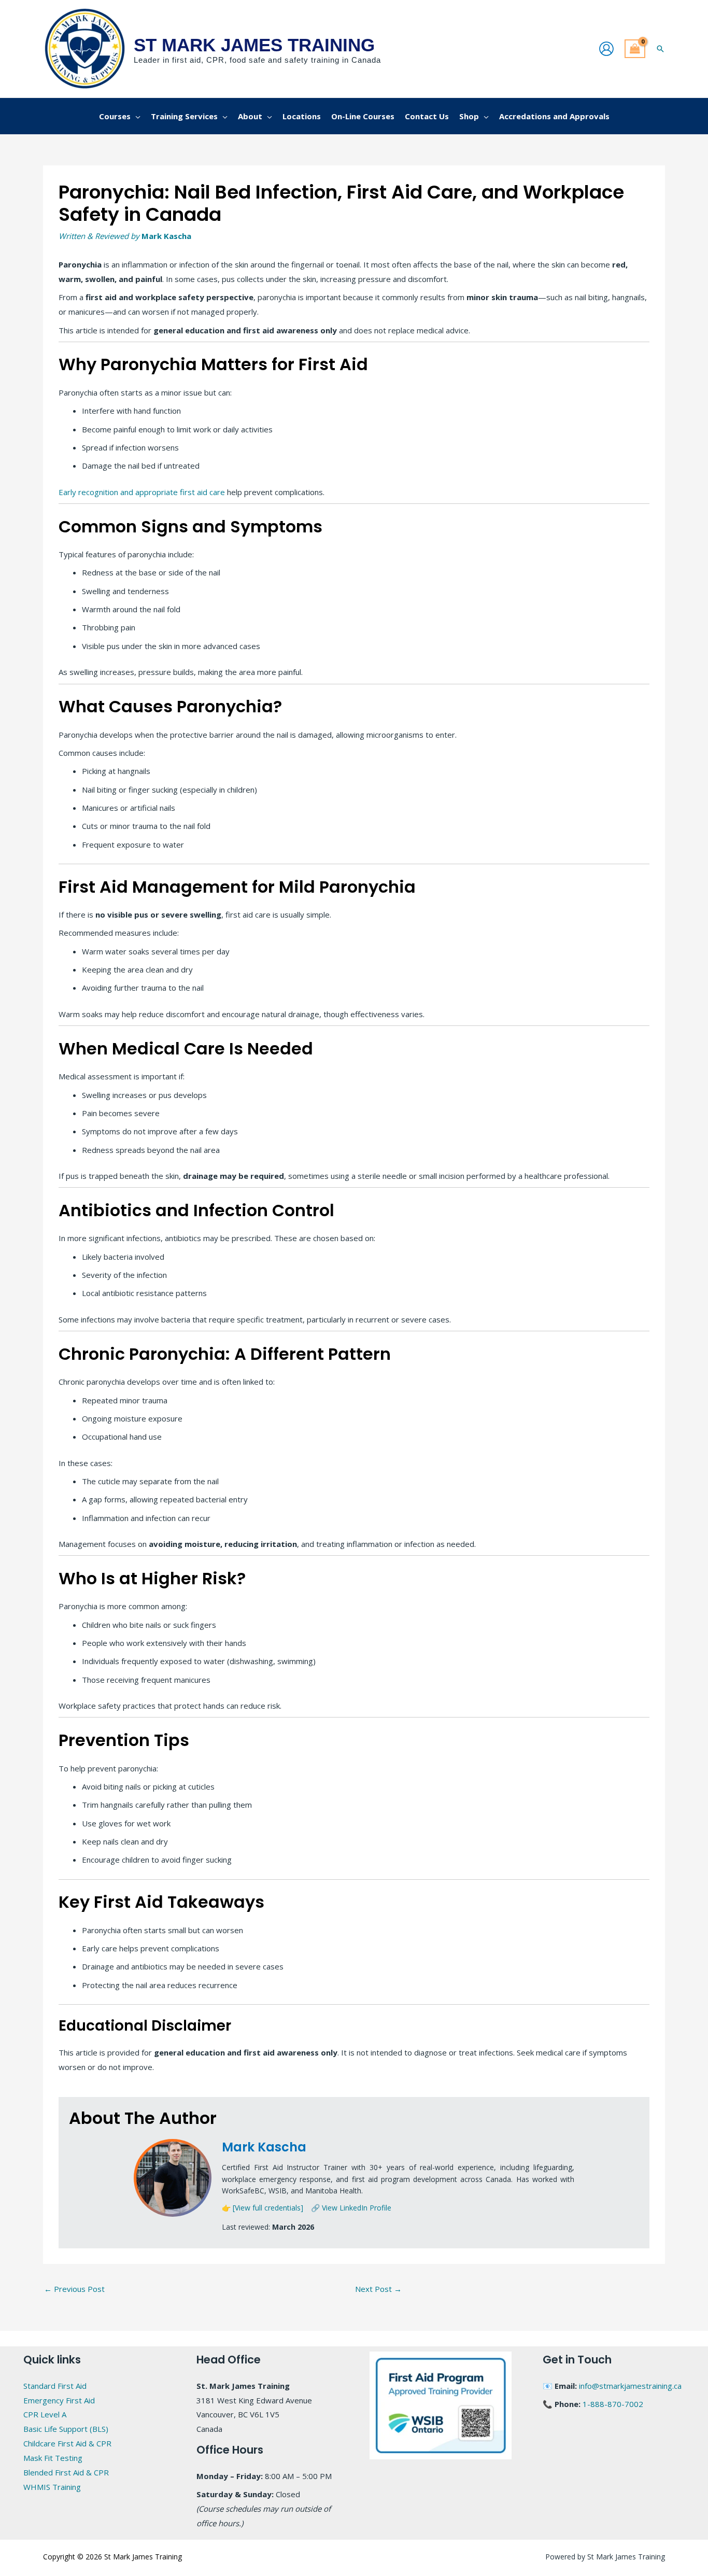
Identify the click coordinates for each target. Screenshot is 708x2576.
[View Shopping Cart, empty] (635, 49)
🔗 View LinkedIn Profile (351, 2208)
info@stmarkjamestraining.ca (630, 2386)
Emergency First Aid (59, 2400)
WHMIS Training (52, 2487)
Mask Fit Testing (53, 2458)
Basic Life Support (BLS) (66, 2429)
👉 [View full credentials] (263, 2208)
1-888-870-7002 (613, 2404)
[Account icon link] (606, 49)
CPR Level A (45, 2414)
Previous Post (74, 2289)
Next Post (378, 2289)
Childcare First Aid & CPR (67, 2443)
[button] (660, 49)
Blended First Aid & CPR (66, 2472)
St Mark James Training (254, 45)
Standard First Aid (55, 2386)
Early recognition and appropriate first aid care (142, 492)
